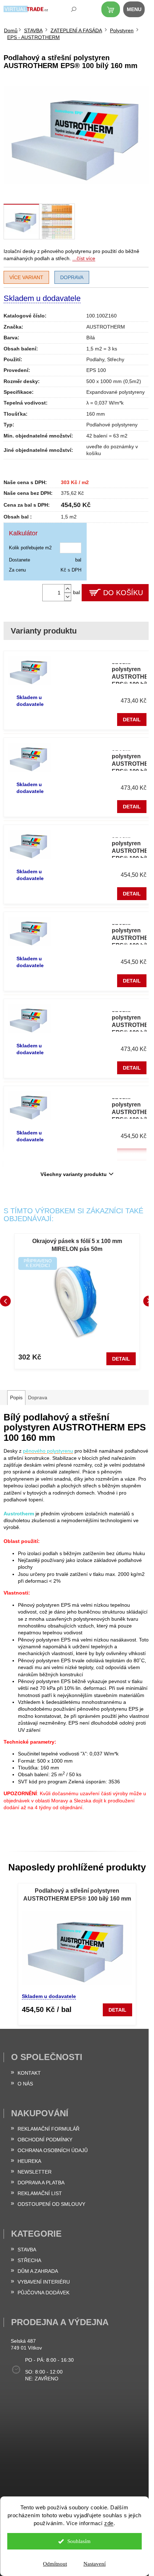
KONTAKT (29, 2073)
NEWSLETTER (35, 2172)
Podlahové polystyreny (112, 425)
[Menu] (138, 11)
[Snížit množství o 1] (68, 597)
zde (109, 2523)
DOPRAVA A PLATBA (41, 2183)
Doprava (72, 277)
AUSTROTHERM (106, 327)
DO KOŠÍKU (123, 593)
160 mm (96, 414)
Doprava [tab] (38, 1397)
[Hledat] (69, 11)
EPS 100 (96, 370)
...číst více (84, 258)
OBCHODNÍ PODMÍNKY (45, 2140)
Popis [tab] (16, 1397)
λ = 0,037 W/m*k (105, 403)
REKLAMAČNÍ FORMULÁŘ (49, 2129)
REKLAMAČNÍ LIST (40, 2193)
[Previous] (5, 1301)
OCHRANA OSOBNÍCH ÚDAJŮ (53, 2150)
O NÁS (25, 2084)
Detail (132, 720)
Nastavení (95, 2564)
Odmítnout (55, 2564)
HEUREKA (29, 2161)
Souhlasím (79, 2541)
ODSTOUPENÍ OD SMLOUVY (51, 2204)
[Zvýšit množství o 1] (68, 589)
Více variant (26, 277)
